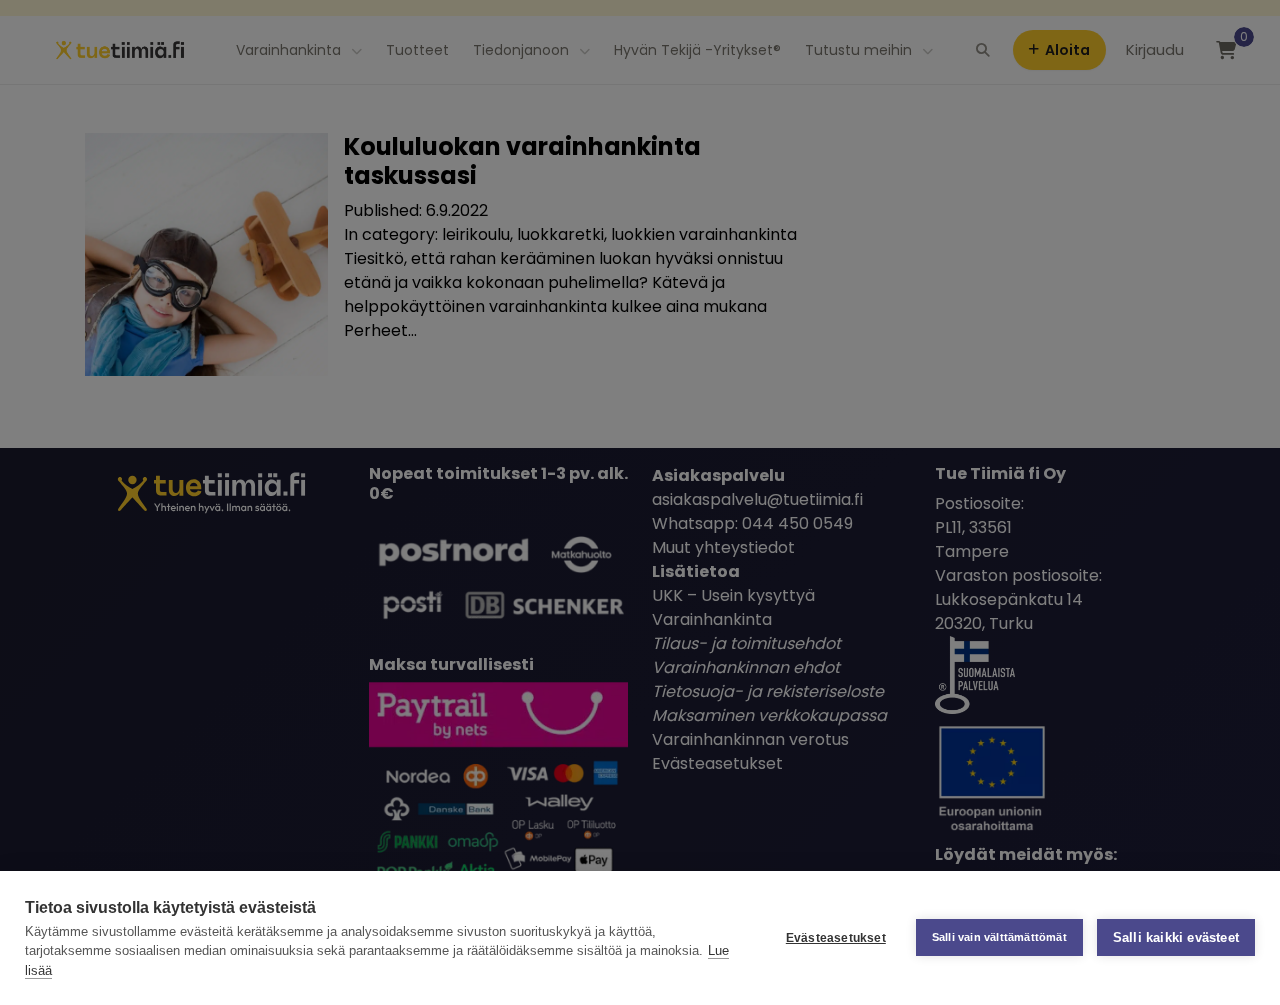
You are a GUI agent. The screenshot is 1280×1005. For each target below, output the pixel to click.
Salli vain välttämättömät (999, 937)
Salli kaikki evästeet (1176, 937)
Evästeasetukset (836, 938)
